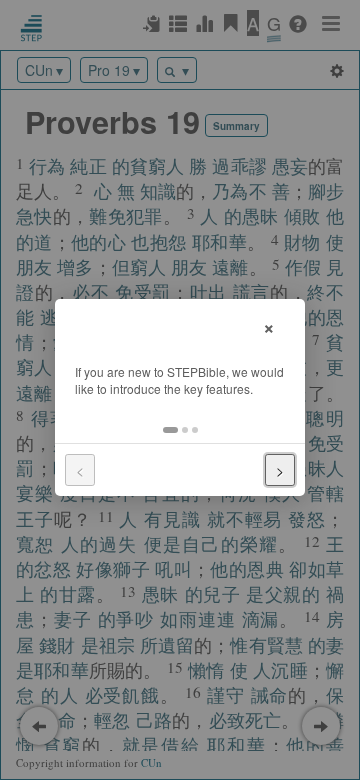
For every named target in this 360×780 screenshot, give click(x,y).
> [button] (280, 470)
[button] (170, 430)
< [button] (80, 470)
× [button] (269, 325)
